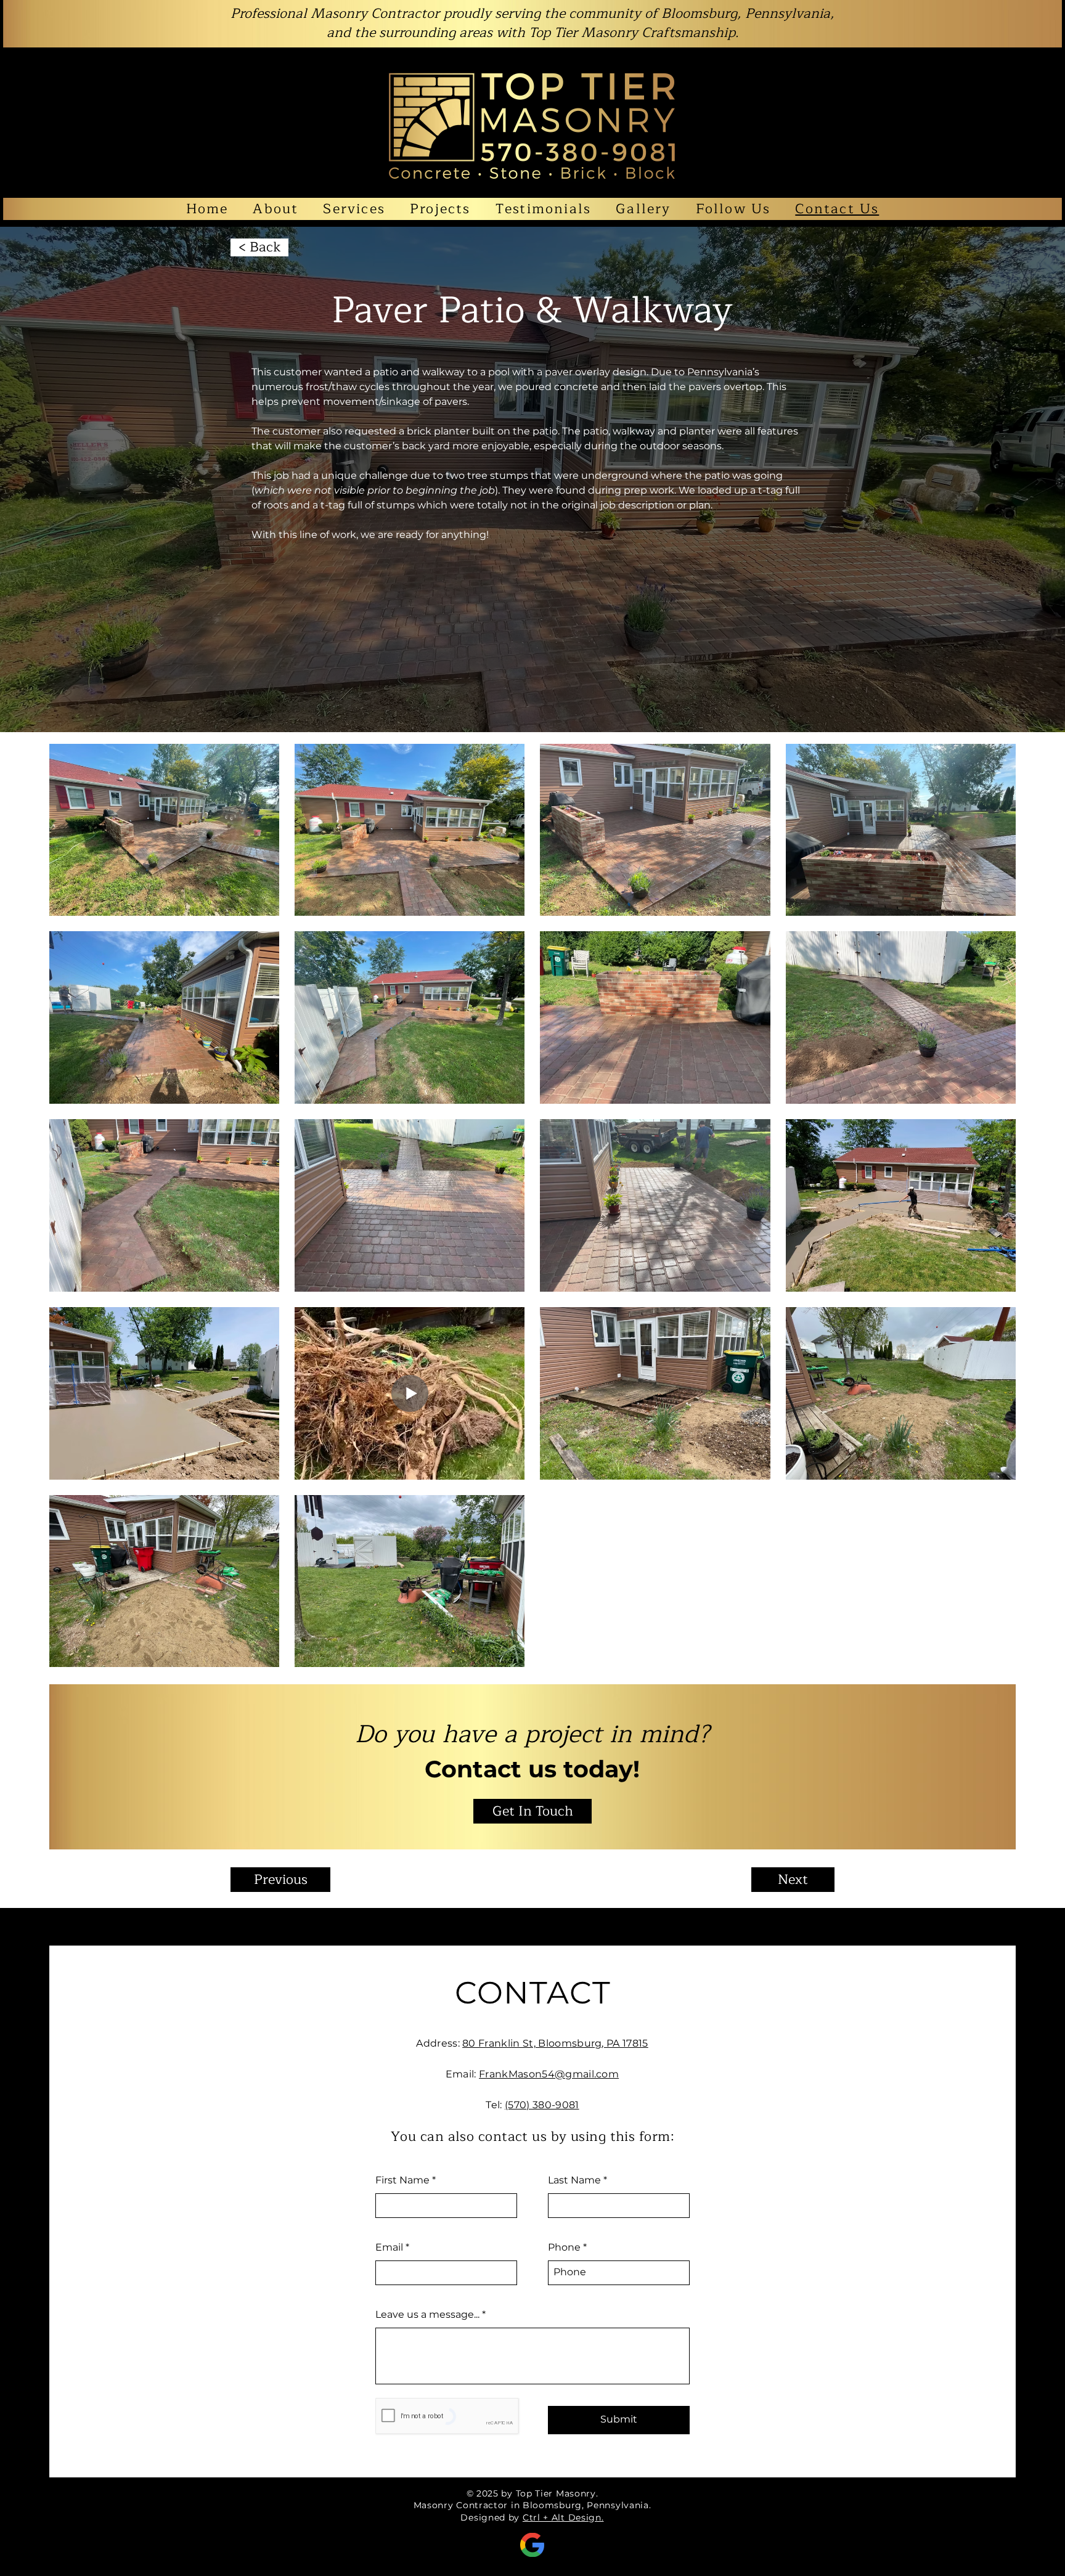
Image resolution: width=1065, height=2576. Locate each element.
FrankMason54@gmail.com (549, 2074)
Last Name (574, 2180)
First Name (402, 2180)
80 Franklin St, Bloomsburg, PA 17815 (555, 2043)
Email (389, 2248)
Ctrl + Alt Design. (563, 2517)
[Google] (532, 2545)
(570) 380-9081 (542, 2105)
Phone (564, 2248)
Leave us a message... (427, 2315)
